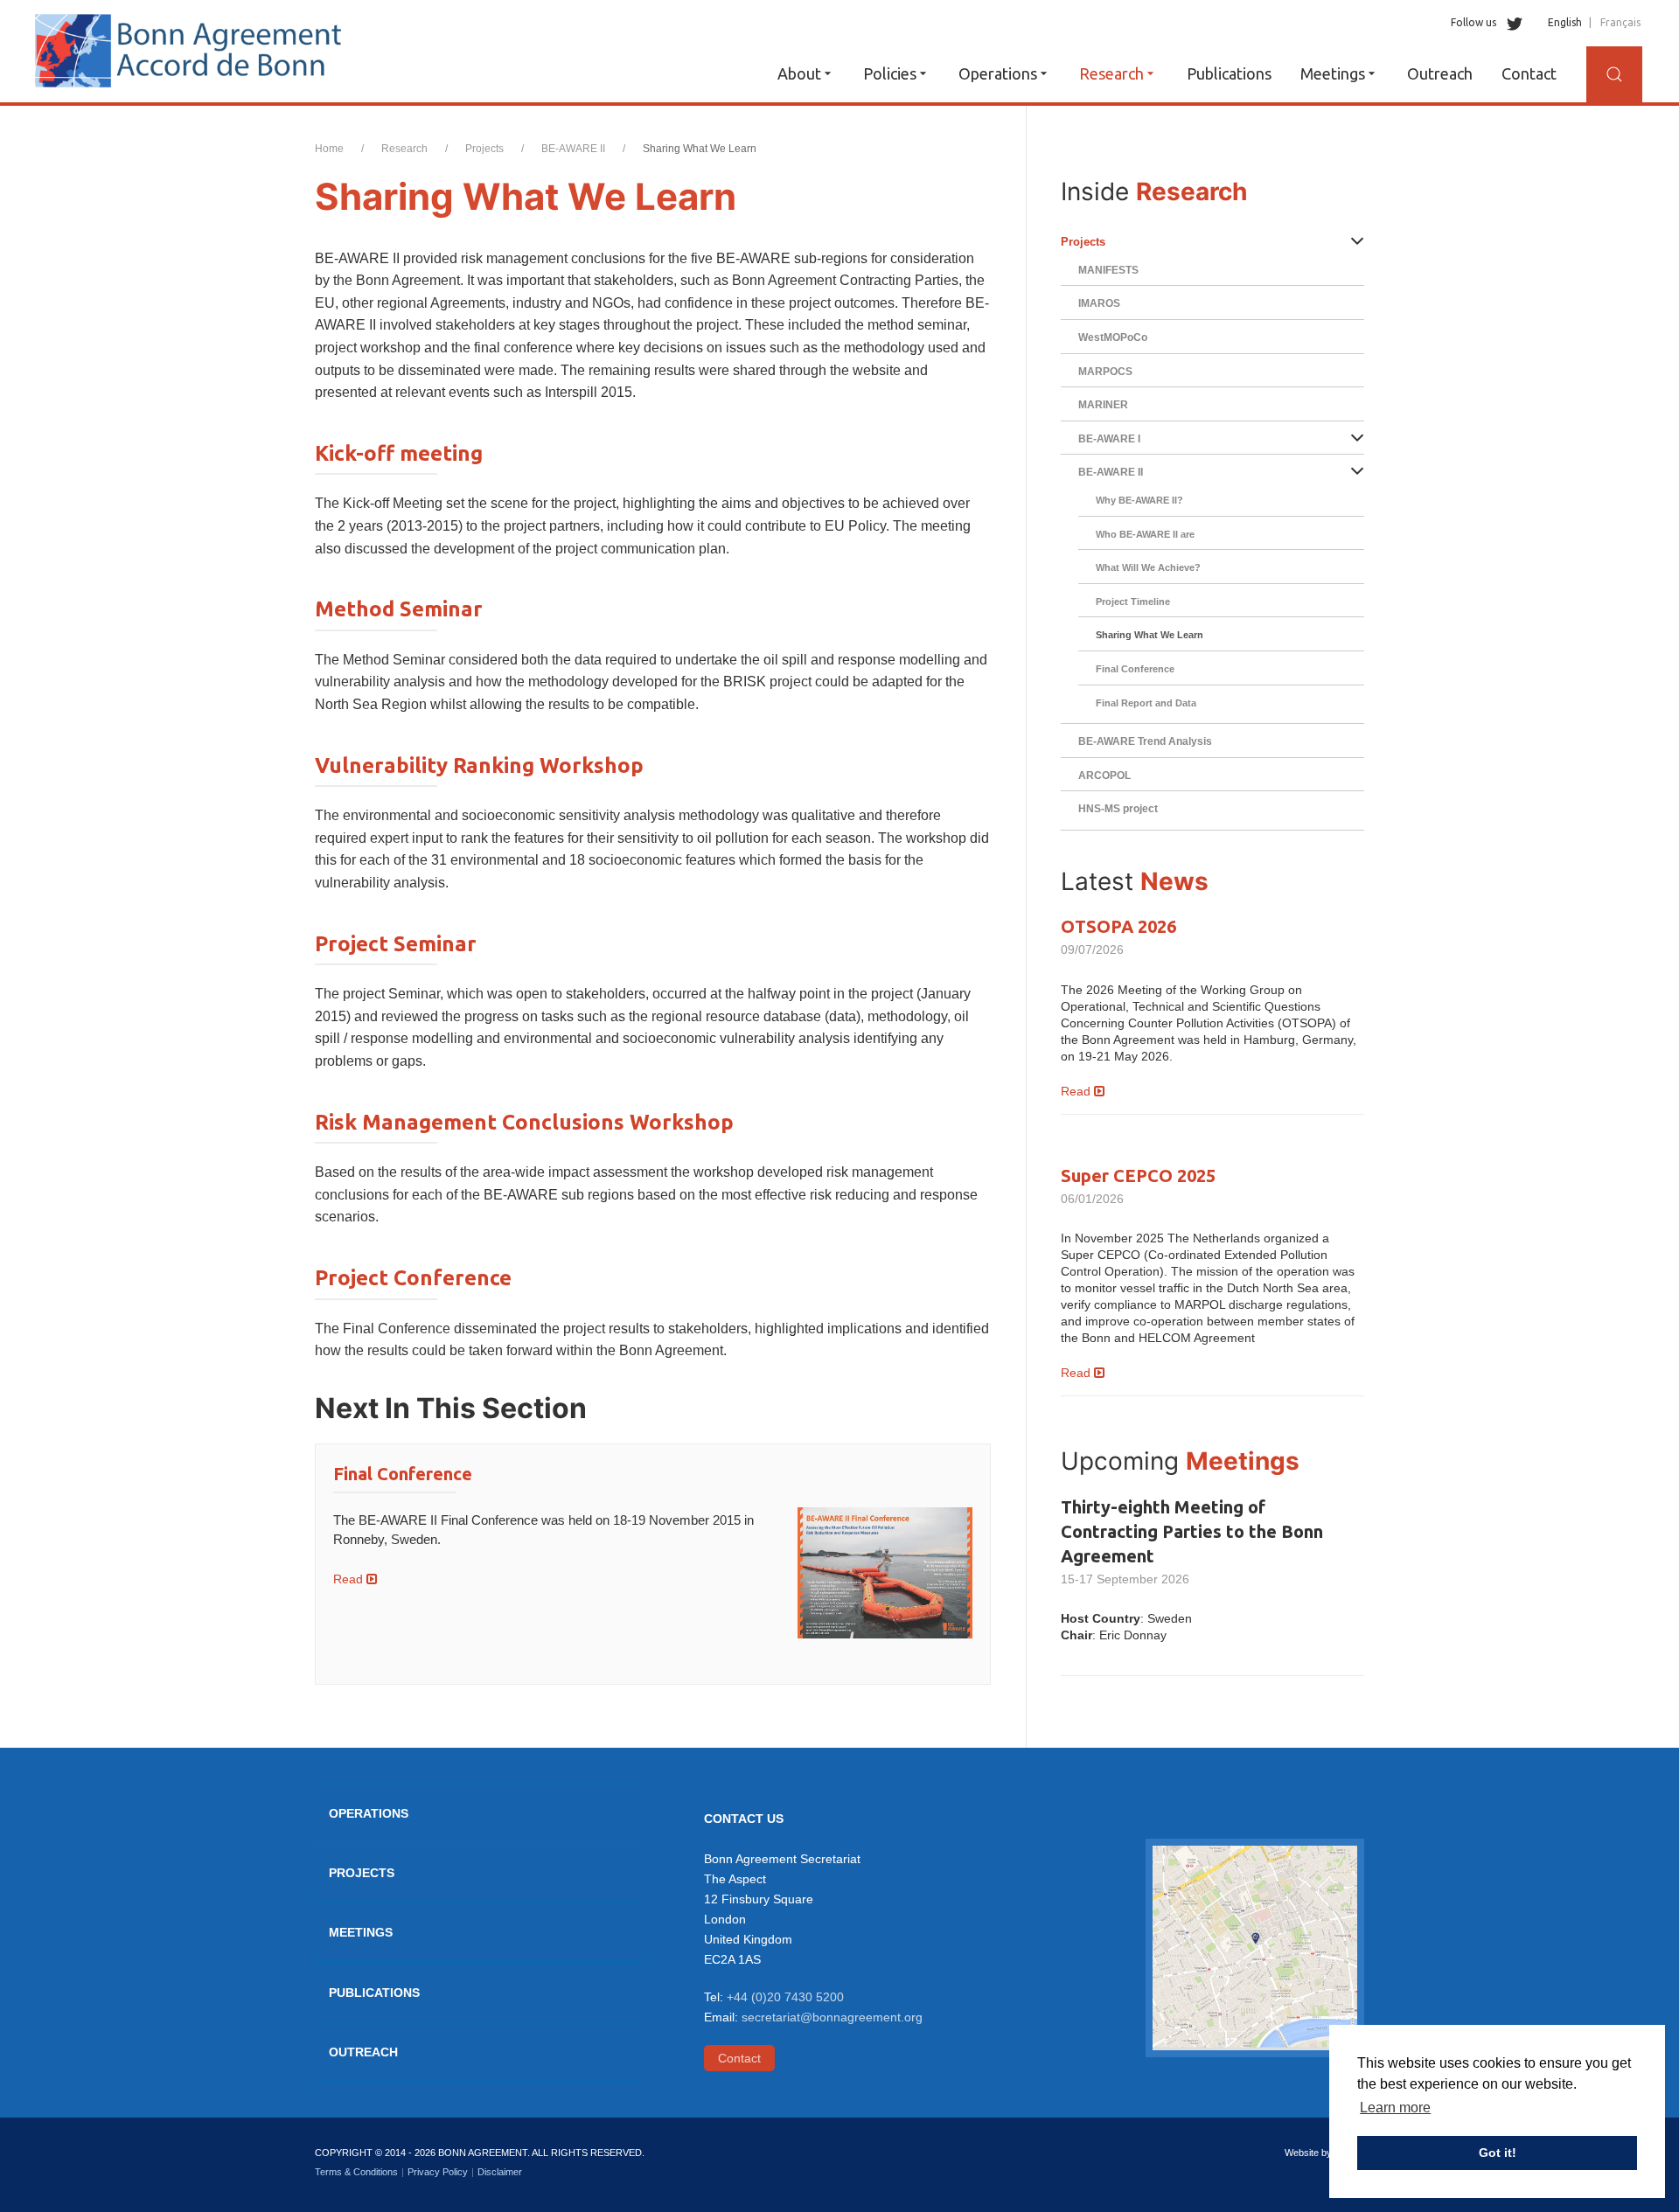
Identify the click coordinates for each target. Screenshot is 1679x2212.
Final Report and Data (1146, 703)
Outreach (1440, 73)
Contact (1529, 73)
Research (1111, 73)
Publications (1229, 73)
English (1565, 22)
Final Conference (403, 1474)
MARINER (1103, 405)
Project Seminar (396, 944)
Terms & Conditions (356, 2172)
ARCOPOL (1104, 776)
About (799, 73)
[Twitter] (1511, 22)
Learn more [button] (1395, 2108)
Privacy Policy (438, 2172)
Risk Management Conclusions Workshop (524, 1122)
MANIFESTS (1108, 270)
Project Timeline (1133, 602)
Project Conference (413, 1278)
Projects (484, 149)
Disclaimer (500, 2172)
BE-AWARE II (573, 149)
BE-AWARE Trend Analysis (1145, 741)
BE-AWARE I (1109, 439)
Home (329, 149)
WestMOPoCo (1113, 337)
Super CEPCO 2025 (1138, 1176)
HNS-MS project (1118, 809)
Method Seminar (399, 609)
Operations (998, 73)
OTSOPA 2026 (1118, 926)
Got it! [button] (1498, 2153)
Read (350, 1579)
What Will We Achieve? (1148, 567)
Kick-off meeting (399, 453)
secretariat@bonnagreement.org (832, 2017)
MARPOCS (1105, 372)
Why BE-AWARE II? (1139, 500)
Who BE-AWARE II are (1145, 534)
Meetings (1333, 73)
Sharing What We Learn (1150, 635)
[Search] (1614, 74)
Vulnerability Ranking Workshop (479, 765)
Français (1620, 22)
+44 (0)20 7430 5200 (785, 1997)
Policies (890, 73)
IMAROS (1099, 303)
